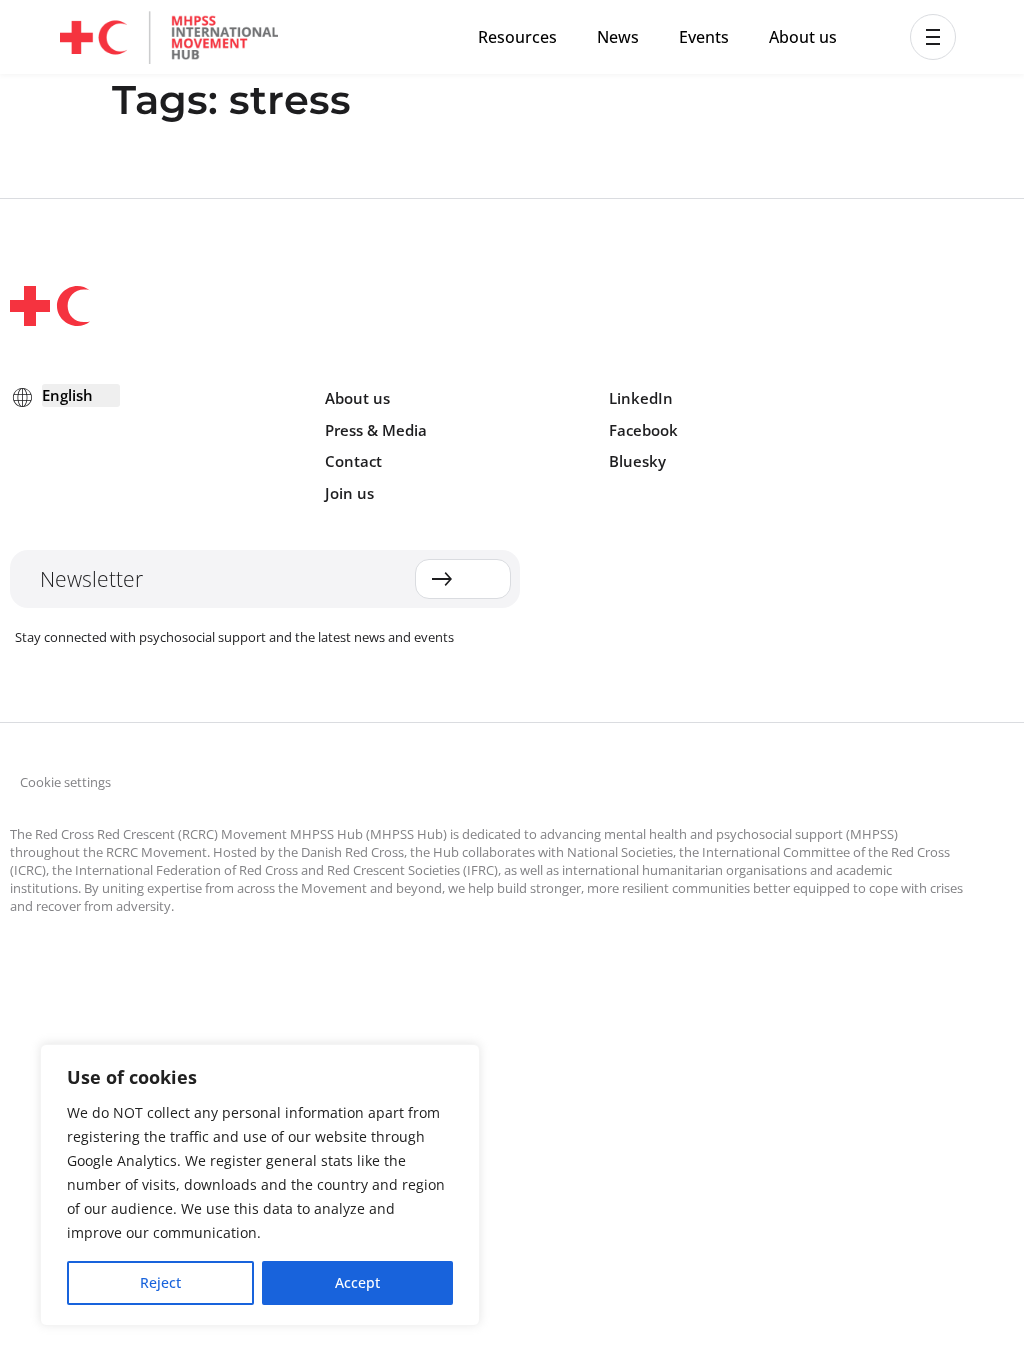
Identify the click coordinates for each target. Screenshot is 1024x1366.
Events (704, 37)
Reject (160, 1282)
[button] (933, 37)
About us (803, 37)
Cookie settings (65, 782)
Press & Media (376, 430)
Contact (353, 461)
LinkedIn (641, 398)
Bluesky (637, 461)
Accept (357, 1282)
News (618, 37)
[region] (260, 1185)
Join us (349, 493)
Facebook (643, 430)
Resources (517, 37)
